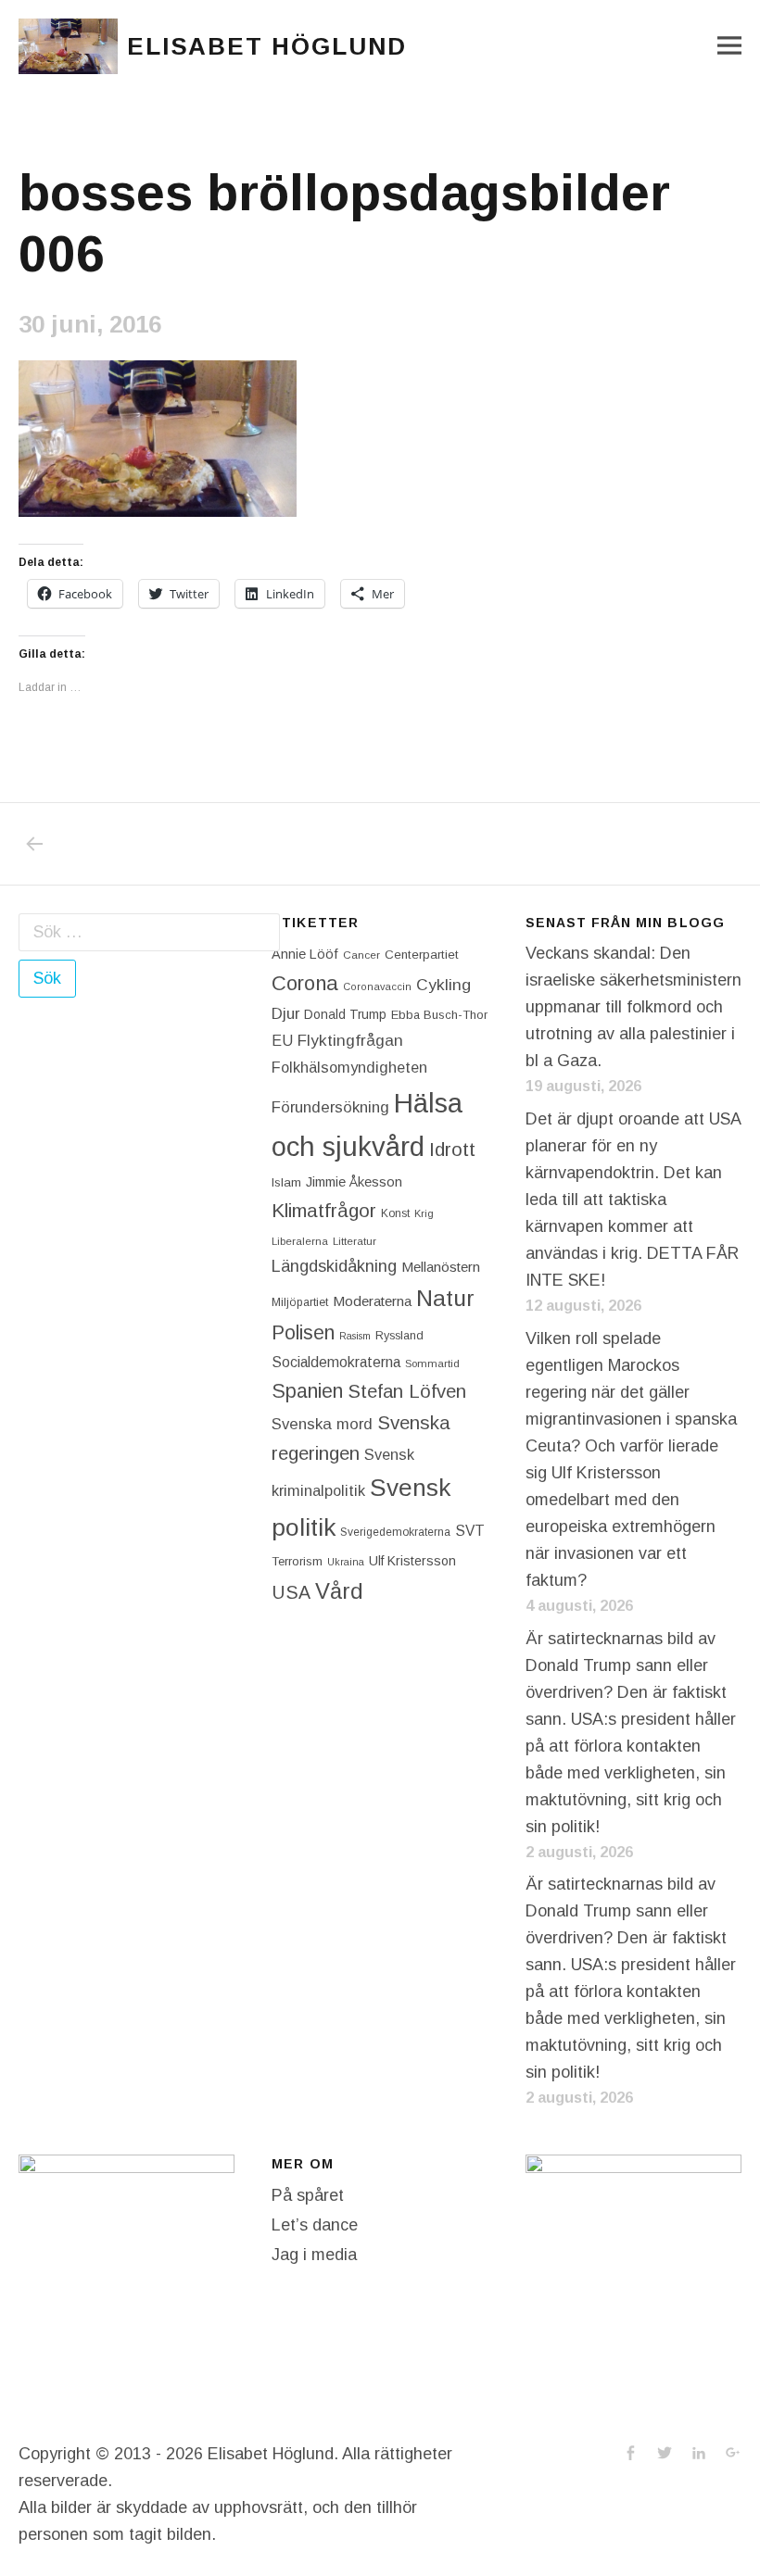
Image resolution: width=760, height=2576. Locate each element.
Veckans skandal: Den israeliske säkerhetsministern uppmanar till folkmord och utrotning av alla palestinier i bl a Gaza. (633, 1007)
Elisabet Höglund (267, 46)
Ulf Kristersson (412, 1561)
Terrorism (297, 1561)
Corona (305, 983)
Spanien (307, 1391)
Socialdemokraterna (336, 1362)
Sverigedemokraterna (395, 1532)
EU (282, 1040)
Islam (286, 1182)
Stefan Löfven (407, 1391)
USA (291, 1592)
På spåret (308, 2195)
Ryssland (399, 1336)
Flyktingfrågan (350, 1040)
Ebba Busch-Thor (439, 1015)
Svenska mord (322, 1424)
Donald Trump (345, 1014)
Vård (339, 1591)
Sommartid (432, 1363)
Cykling (443, 985)
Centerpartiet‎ (422, 955)
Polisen (303, 1332)
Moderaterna (372, 1301)
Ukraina (346, 1562)
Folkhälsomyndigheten (349, 1067)
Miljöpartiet (300, 1302)
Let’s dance (315, 2225)
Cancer (361, 955)
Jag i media (314, 2255)
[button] (68, 46)
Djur (285, 1014)
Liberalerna (300, 1241)
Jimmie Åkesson (354, 1182)
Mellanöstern (441, 1267)
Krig (424, 1213)
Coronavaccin (377, 986)
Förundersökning (330, 1107)
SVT (470, 1531)
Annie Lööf (305, 954)
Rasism (355, 1336)
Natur (445, 1298)
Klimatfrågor (324, 1210)
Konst (395, 1213)
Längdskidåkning (334, 1266)
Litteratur (355, 1241)
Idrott (452, 1149)
